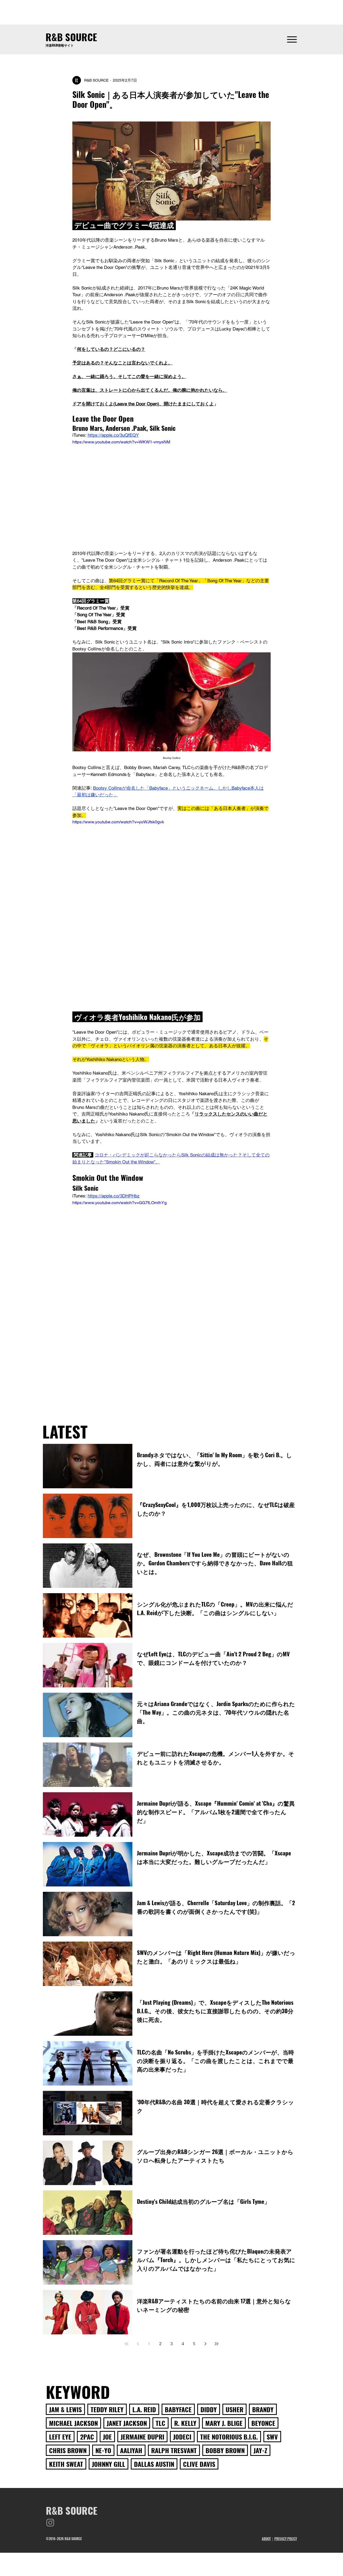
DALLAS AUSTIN (154, 2464)
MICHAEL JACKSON (73, 2423)
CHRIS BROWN (68, 2450)
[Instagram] (50, 2523)
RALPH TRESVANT (174, 2450)
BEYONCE (263, 2423)
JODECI (182, 2437)
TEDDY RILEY (107, 2409)
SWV (272, 2437)
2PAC (87, 2437)
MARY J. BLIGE (224, 2423)
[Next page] (205, 2344)
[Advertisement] (171, 12)
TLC (161, 2423)
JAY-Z (260, 2450)
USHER (234, 2409)
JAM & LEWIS (65, 2409)
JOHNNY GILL (109, 2464)
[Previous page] (138, 2344)
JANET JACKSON (127, 2423)
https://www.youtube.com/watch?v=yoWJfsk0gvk (118, 822)
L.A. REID (144, 2409)
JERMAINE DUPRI (142, 2437)
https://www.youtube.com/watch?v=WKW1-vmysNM (121, 442)
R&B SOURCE (71, 37)
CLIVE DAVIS (199, 2464)
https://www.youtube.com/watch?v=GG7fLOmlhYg (120, 1203)
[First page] (126, 2344)
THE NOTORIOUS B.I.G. (229, 2437)
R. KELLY (185, 2423)
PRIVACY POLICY (286, 2539)
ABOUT (266, 2539)
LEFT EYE (60, 2437)
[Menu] (292, 39)
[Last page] (217, 2344)
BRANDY (263, 2409)
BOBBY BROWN (225, 2450)
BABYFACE (178, 2409)
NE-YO (103, 2450)
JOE (107, 2437)
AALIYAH (131, 2450)
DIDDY (209, 2409)
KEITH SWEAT (66, 2464)
